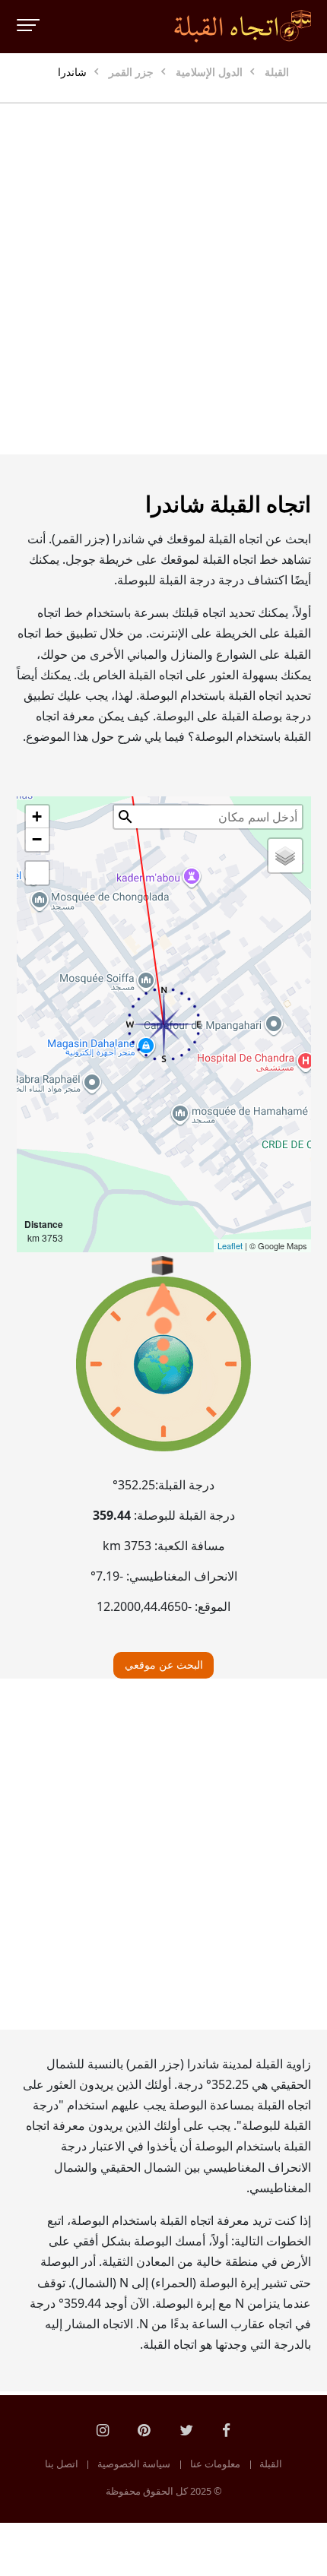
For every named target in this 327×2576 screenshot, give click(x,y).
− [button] (37, 839)
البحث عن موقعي (164, 1665)
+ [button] (37, 816)
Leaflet (230, 1245)
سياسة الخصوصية (134, 2464)
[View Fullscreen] (37, 873)
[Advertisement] (163, 279)
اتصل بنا (62, 2464)
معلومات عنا (215, 2464)
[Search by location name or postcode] (125, 817)
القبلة (271, 2464)
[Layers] (285, 856)
